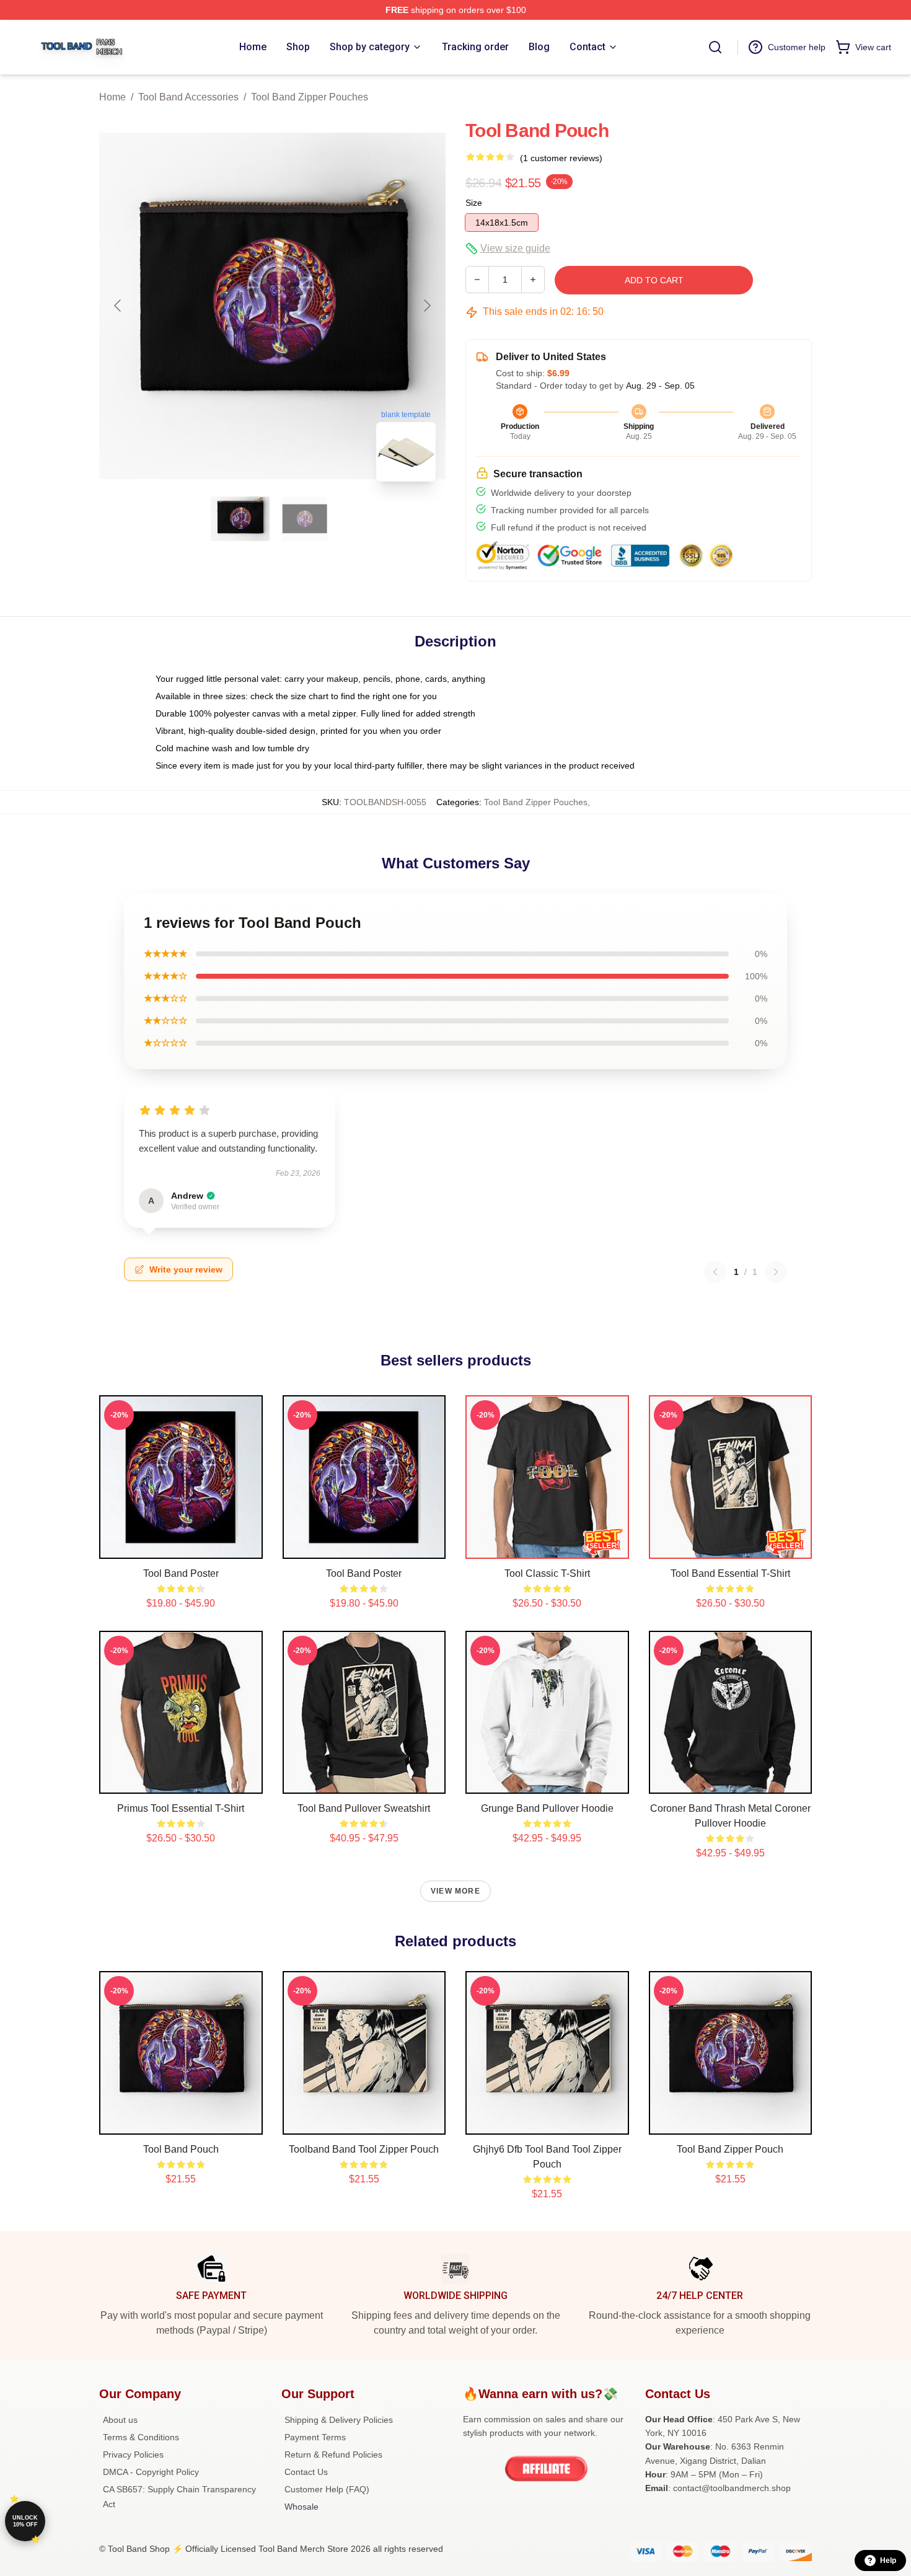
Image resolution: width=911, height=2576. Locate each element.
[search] (715, 47)
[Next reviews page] (776, 1272)
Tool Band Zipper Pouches (310, 97)
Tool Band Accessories (188, 97)
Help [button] (888, 2561)
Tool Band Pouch (181, 2149)
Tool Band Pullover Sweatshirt (364, 1808)
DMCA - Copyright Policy (151, 2472)
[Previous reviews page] (715, 1272)
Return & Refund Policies (333, 2455)
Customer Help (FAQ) (327, 2489)
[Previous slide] (118, 306)
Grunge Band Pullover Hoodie (547, 1808)
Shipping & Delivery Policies (339, 2420)
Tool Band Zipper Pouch (730, 2149)
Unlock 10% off (25, 2521)
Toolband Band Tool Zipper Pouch (364, 2149)
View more (455, 1891)
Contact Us (306, 2472)
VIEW (181, 1546)
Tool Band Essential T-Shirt (730, 1573)
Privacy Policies (133, 2455)
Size (474, 203)
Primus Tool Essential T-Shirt (181, 1808)
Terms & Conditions (141, 2437)
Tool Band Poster (181, 1573)
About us (120, 2420)
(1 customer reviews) (561, 158)
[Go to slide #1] (240, 519)
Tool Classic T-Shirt (547, 1573)
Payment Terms (315, 2437)
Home (112, 97)
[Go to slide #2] (305, 519)
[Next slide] (426, 306)
